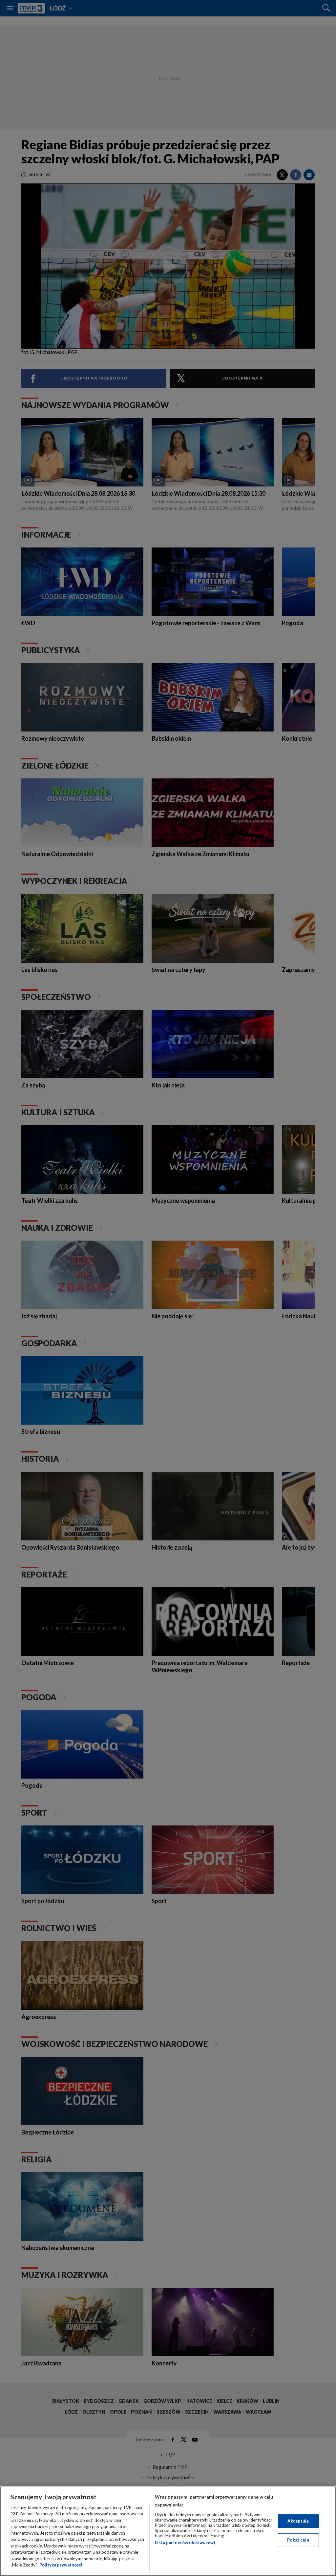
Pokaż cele (298, 2540)
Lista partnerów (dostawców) (185, 2543)
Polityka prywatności (61, 2565)
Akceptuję (298, 2521)
